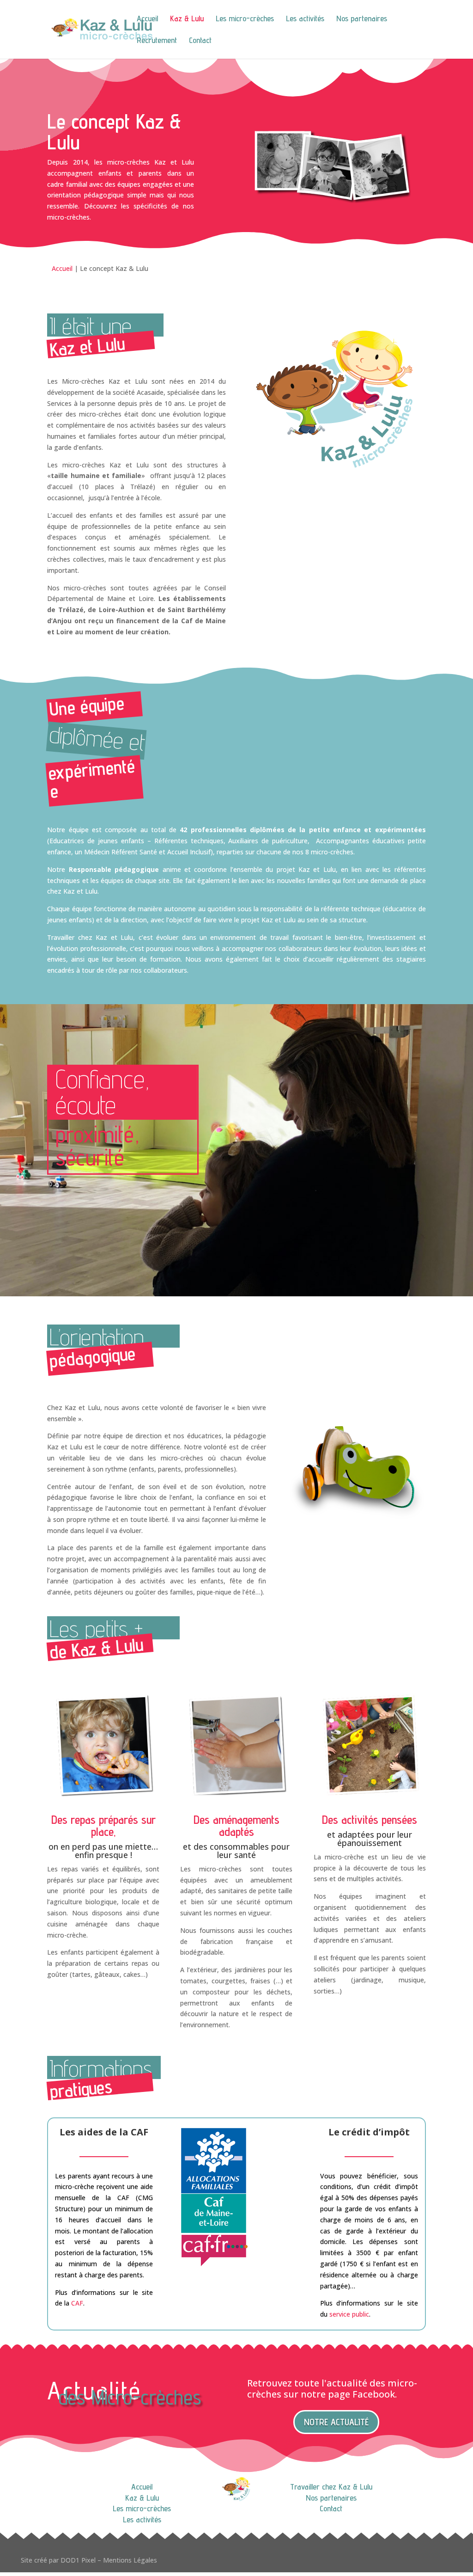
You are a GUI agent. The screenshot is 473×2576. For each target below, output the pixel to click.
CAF (77, 2303)
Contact (200, 41)
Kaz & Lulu (187, 19)
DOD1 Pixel (78, 2560)
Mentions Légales (129, 2560)
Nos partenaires (362, 19)
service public (349, 2314)
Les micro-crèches (245, 19)
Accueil (147, 19)
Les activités (305, 19)
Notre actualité (336, 2422)
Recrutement (157, 41)
